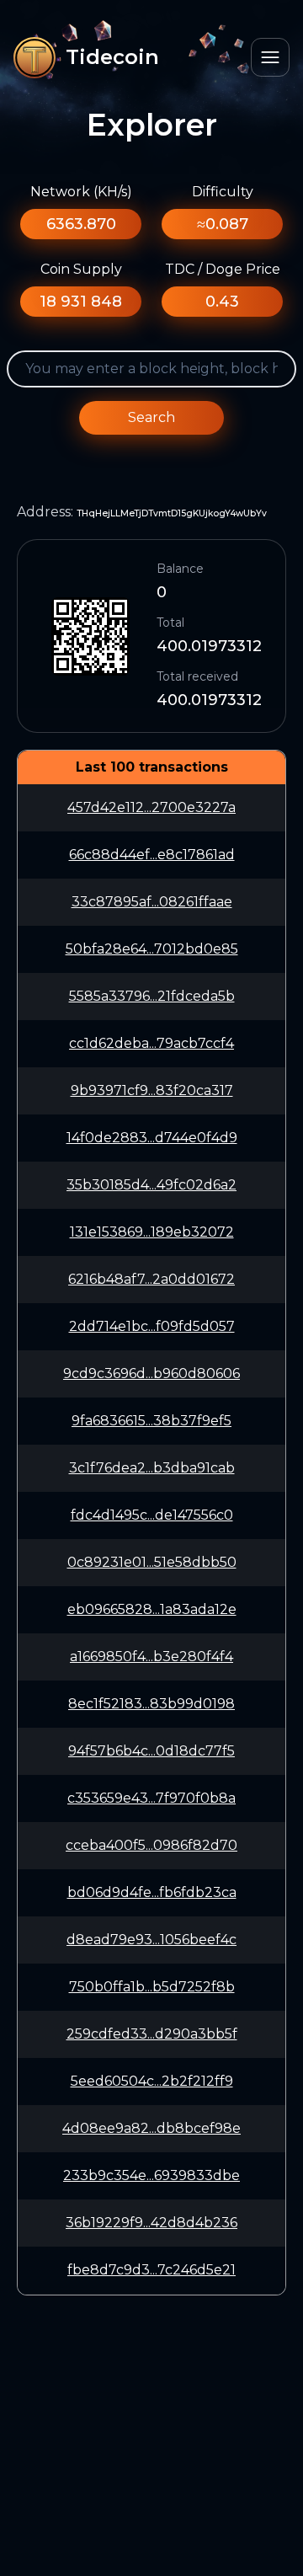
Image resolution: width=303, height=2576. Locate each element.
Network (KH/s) (81, 192)
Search (151, 417)
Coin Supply (81, 269)
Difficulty (223, 192)
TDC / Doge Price (223, 269)
